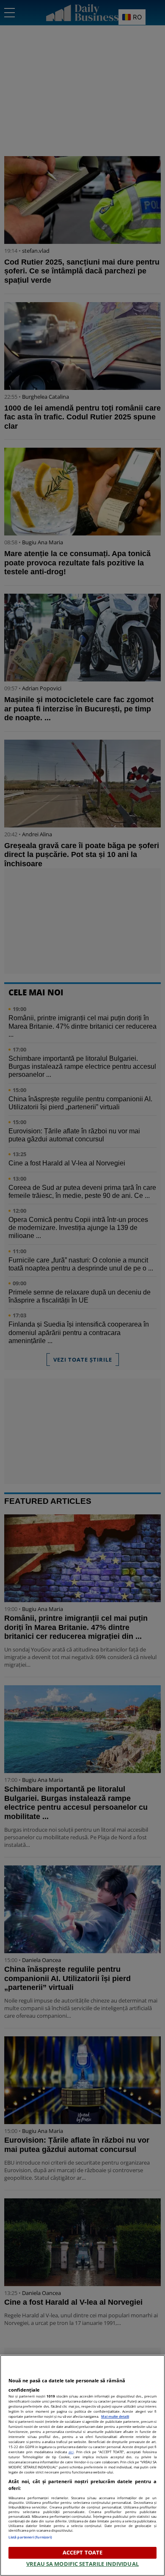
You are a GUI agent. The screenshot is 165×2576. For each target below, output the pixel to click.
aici (71, 2452)
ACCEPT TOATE (83, 2552)
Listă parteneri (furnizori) (30, 2537)
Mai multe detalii (115, 2416)
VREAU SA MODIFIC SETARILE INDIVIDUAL (82, 2564)
